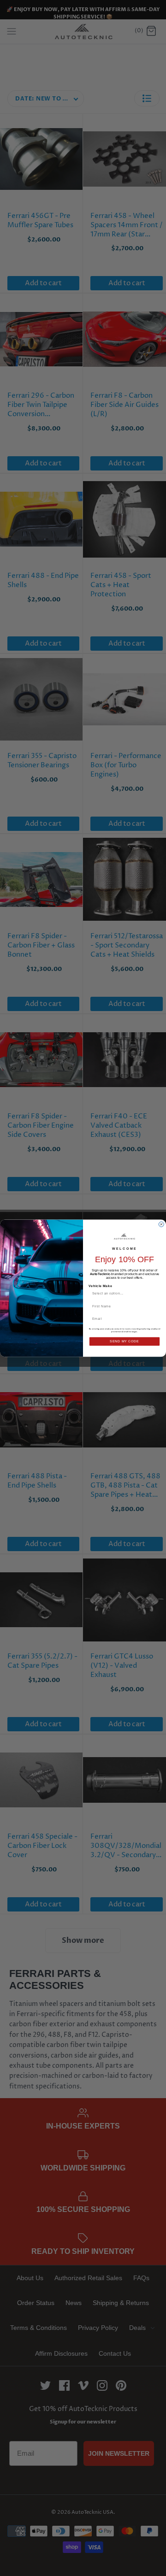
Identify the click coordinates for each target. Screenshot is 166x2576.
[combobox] (123, 1293)
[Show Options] (156, 1293)
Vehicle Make (100, 1286)
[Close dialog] (161, 1224)
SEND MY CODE (124, 1341)
